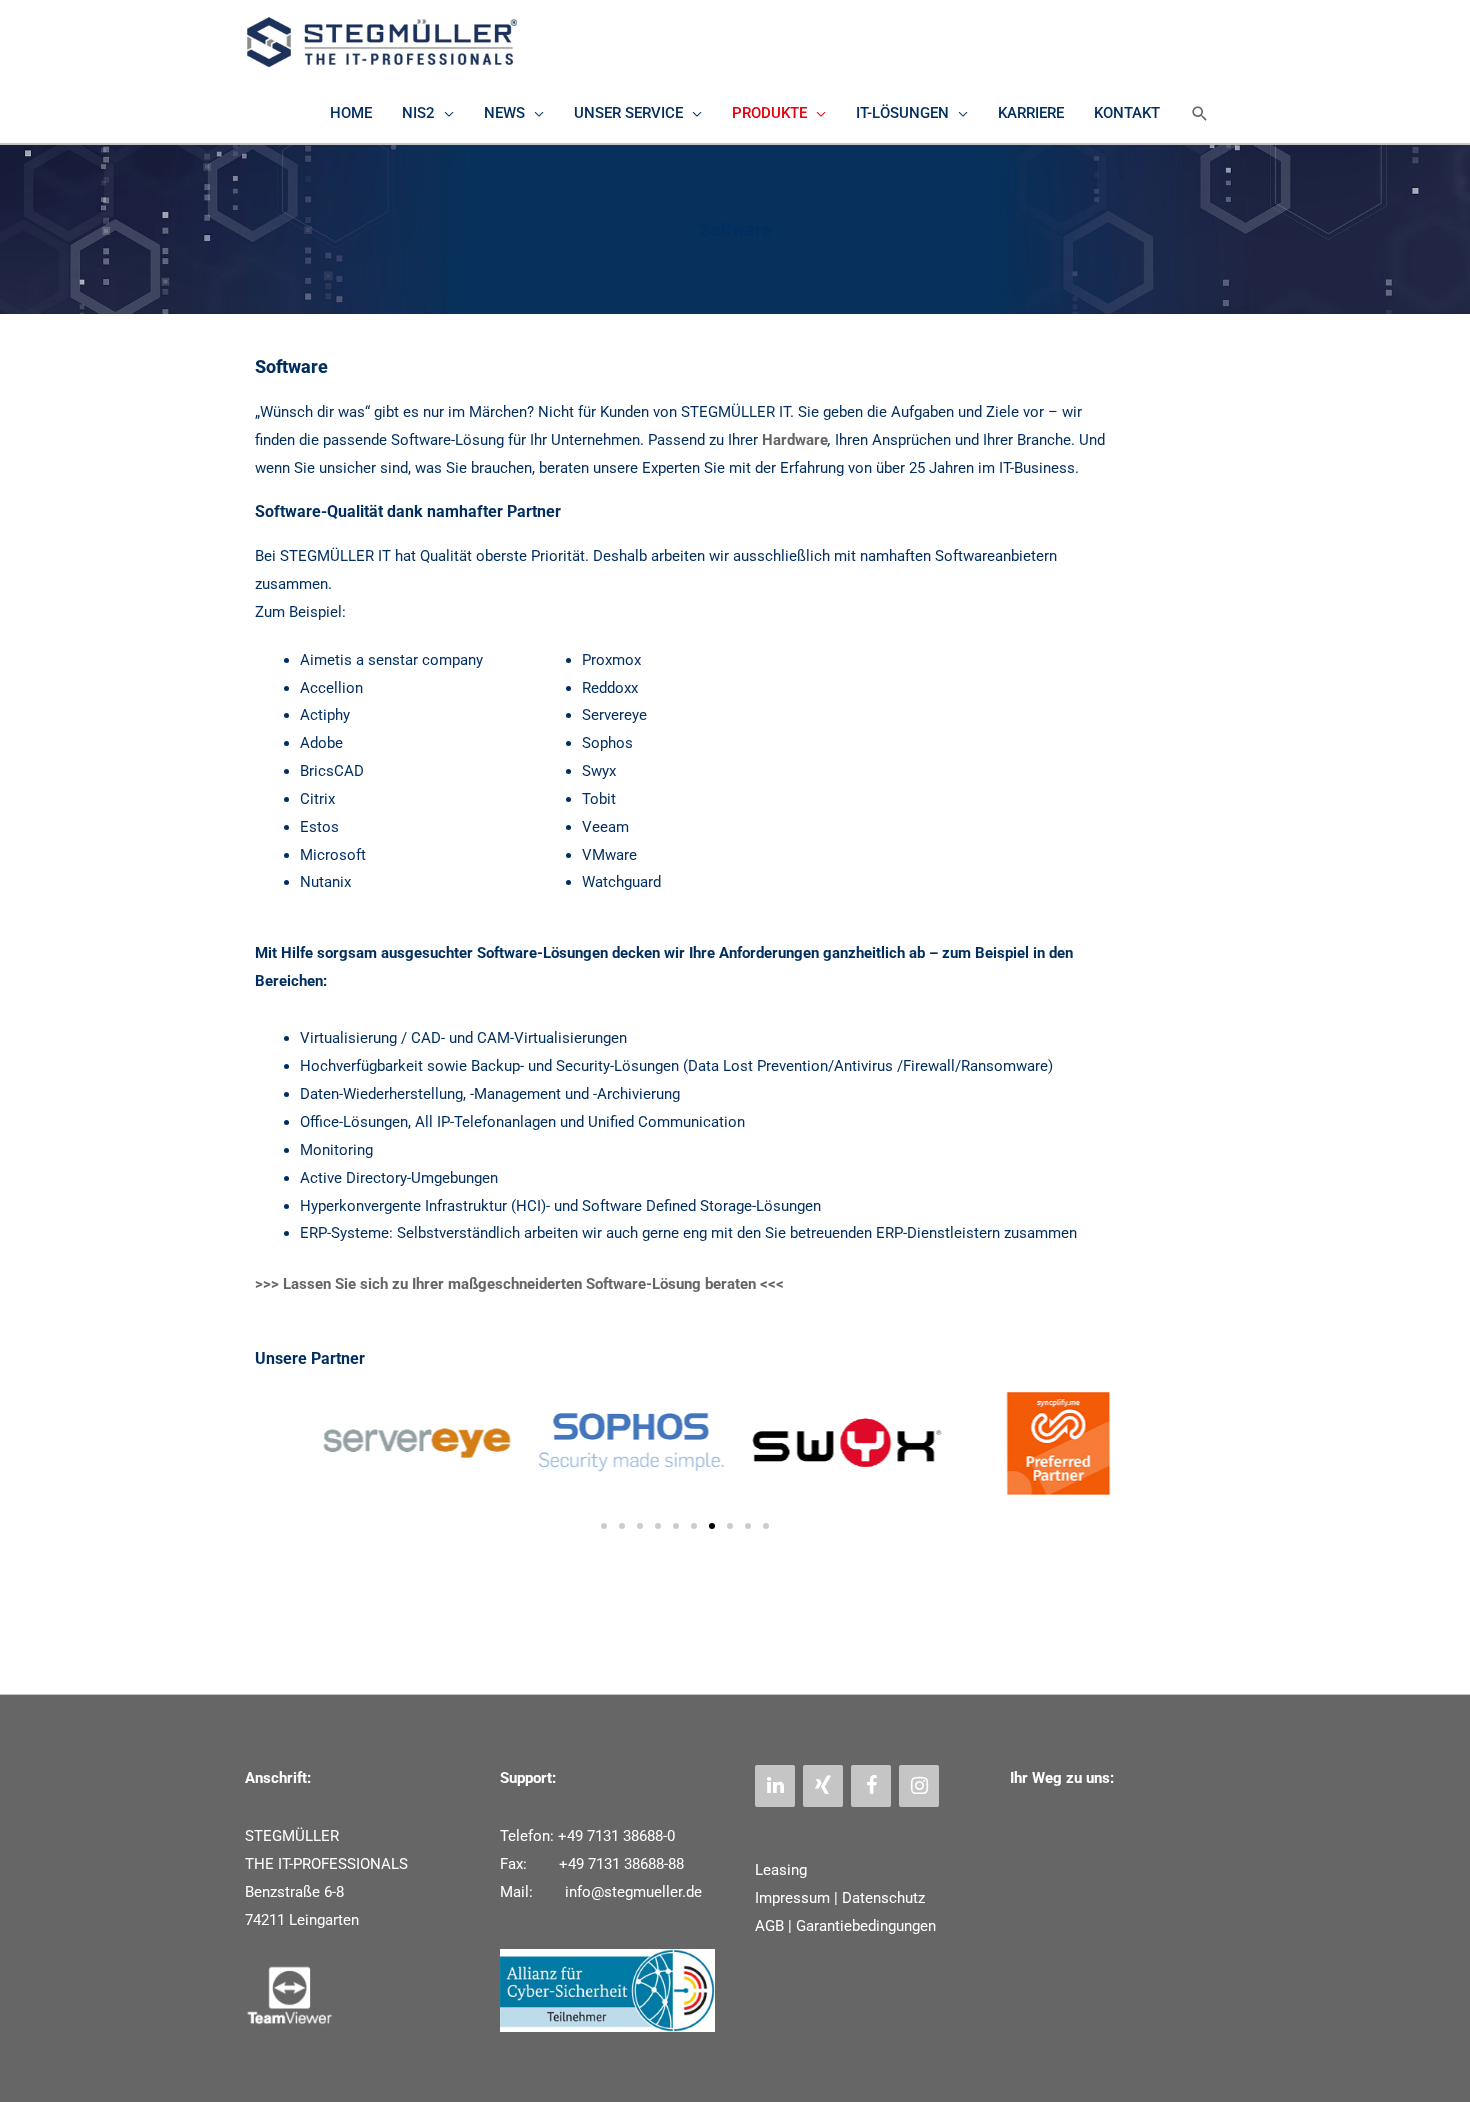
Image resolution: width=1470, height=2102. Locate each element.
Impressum (792, 1898)
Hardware (795, 440)
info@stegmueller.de (631, 1892)
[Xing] (823, 1786)
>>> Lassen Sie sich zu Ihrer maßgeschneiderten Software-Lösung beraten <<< (519, 1284)
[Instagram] (919, 1786)
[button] (1200, 114)
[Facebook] (871, 1786)
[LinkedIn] (775, 1786)
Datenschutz (883, 1898)
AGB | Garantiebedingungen (845, 1926)
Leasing (781, 1870)
